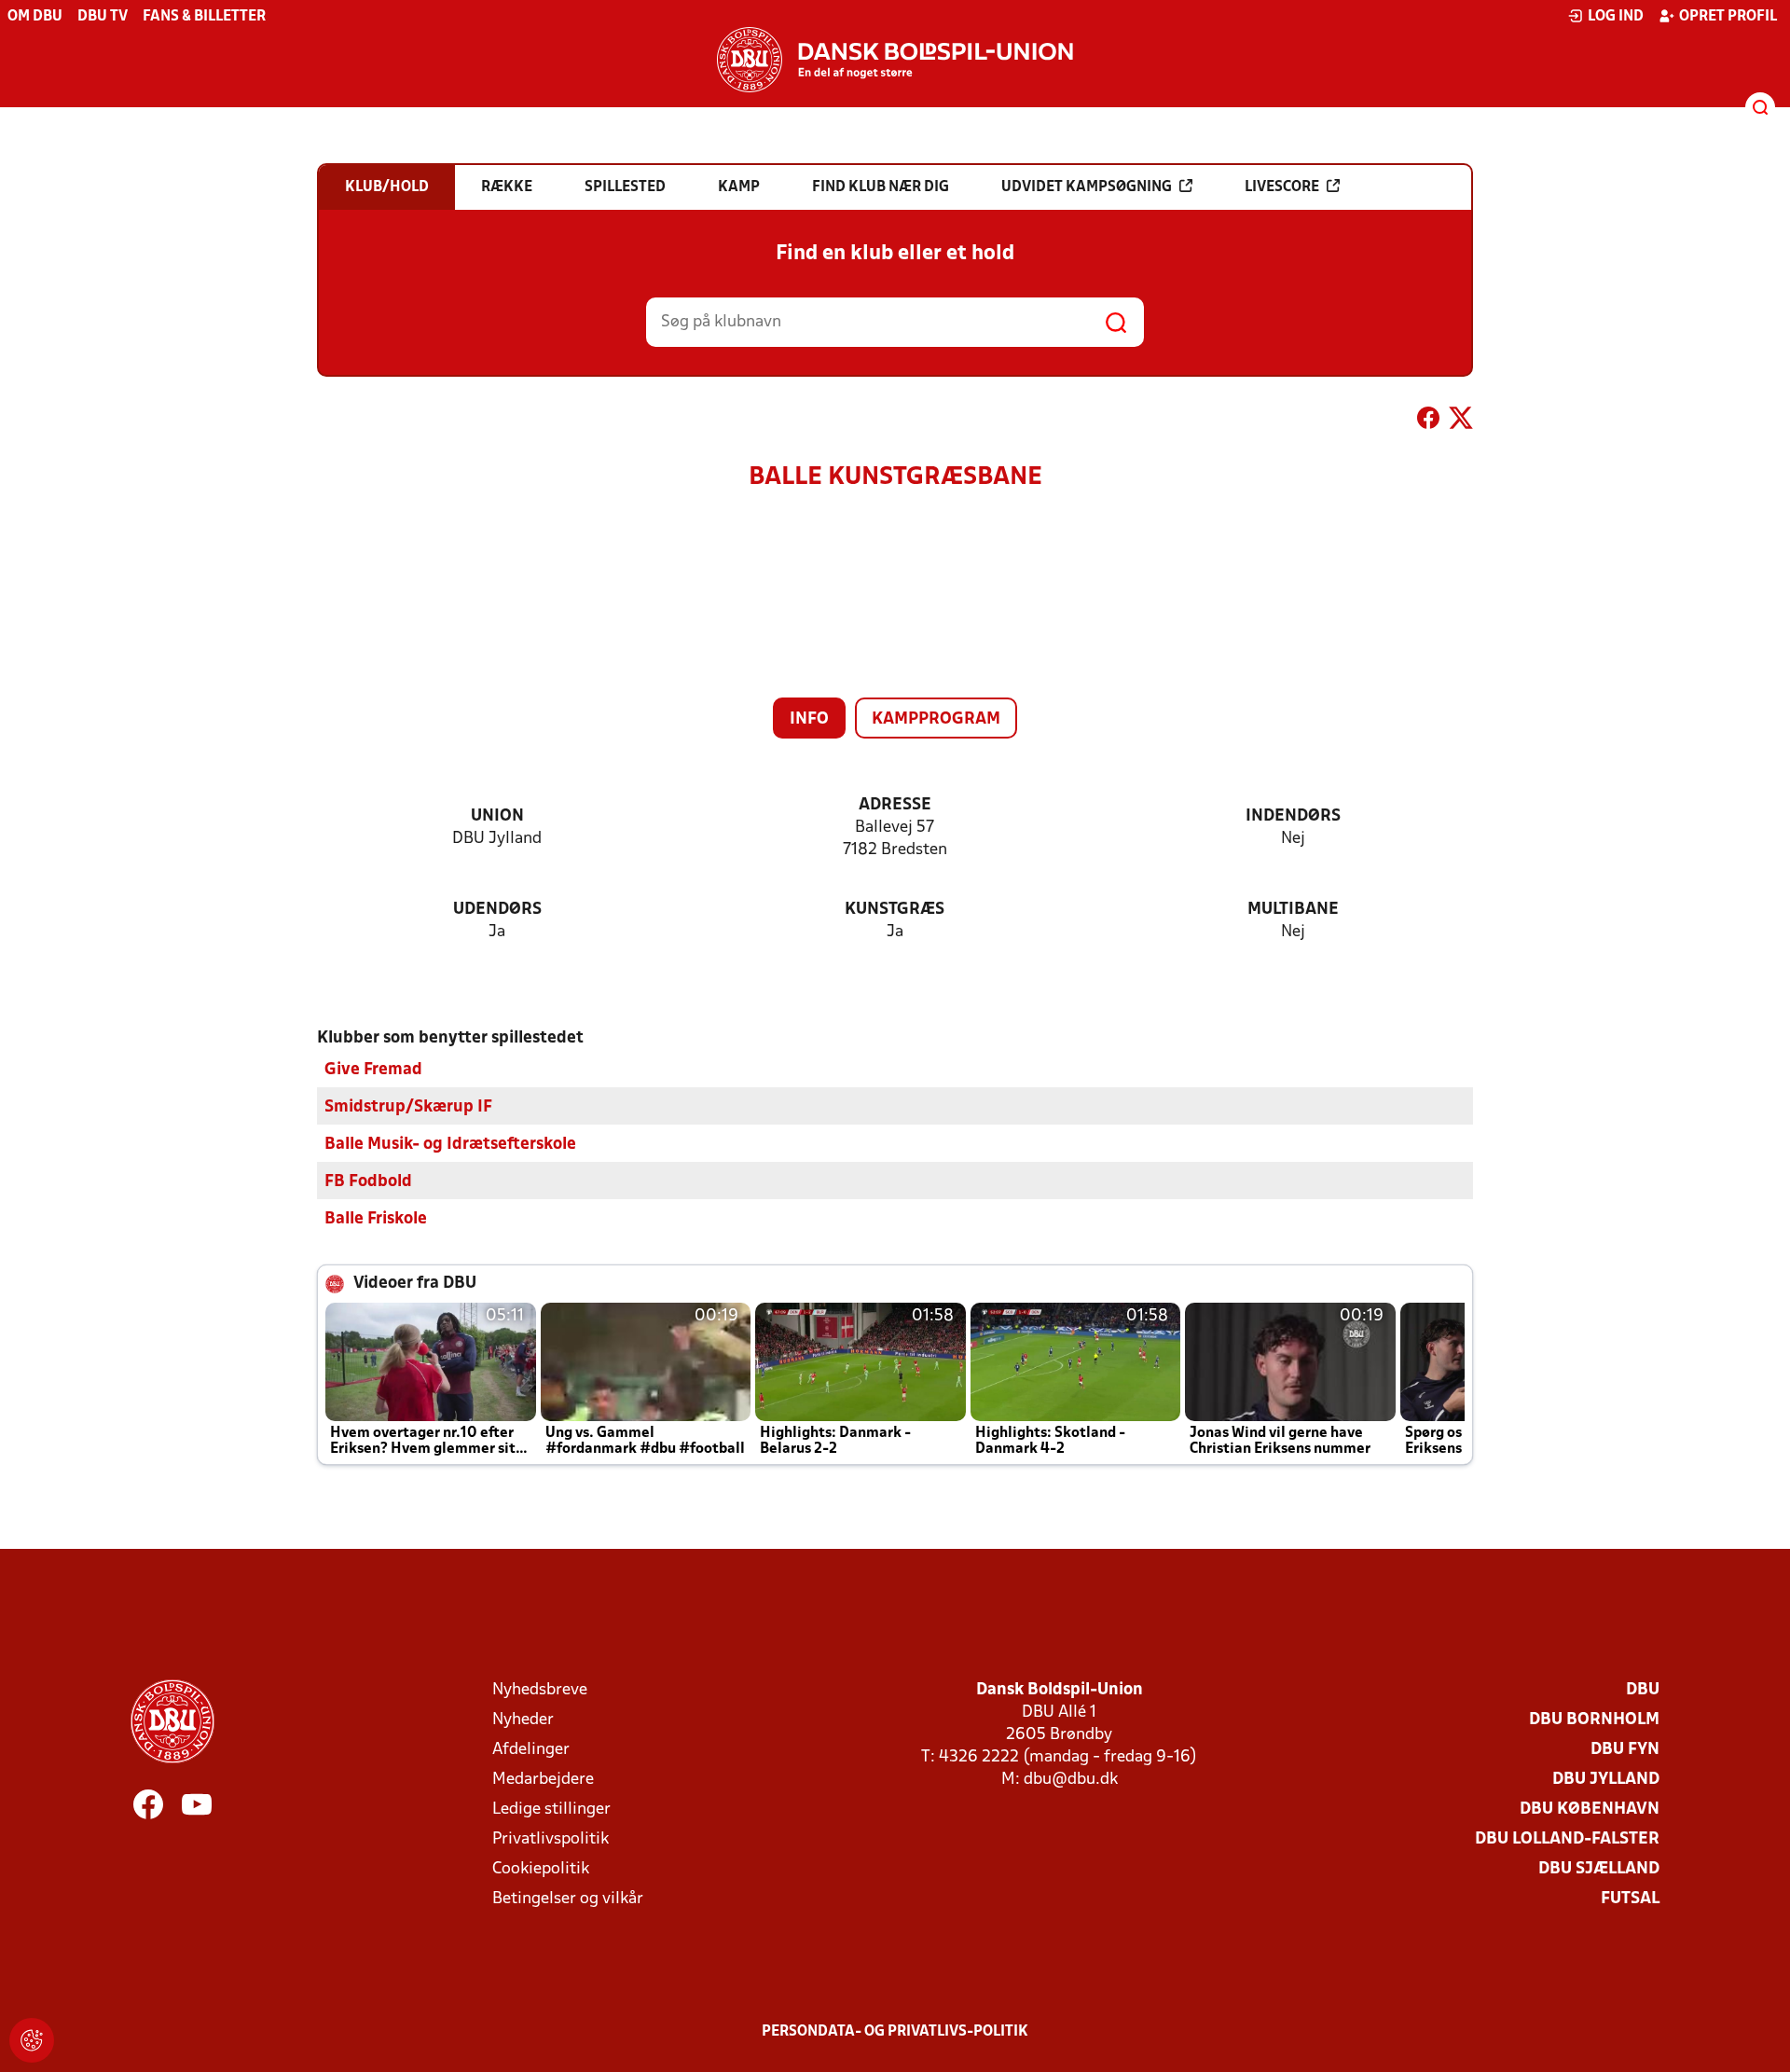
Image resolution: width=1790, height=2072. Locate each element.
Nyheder (523, 1720)
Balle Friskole (376, 1219)
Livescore (1282, 187)
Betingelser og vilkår (568, 1899)
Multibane (1293, 910)
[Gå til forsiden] (895, 60)
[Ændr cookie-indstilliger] (32, 2040)
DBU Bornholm (1594, 1720)
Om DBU (35, 17)
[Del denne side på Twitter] (1461, 421)
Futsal (1630, 1899)
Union (497, 816)
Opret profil (1728, 17)
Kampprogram (936, 719)
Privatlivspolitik (551, 1839)
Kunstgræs (895, 910)
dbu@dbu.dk (1071, 1780)
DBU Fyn (1625, 1750)
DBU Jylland (1606, 1780)
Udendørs (497, 910)
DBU (1643, 1690)
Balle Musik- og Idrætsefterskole (450, 1145)
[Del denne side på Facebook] (1428, 421)
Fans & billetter (204, 17)
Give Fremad (373, 1070)
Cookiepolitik (541, 1869)
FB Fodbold (368, 1182)
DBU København (1590, 1810)
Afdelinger (531, 1750)
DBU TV (103, 17)
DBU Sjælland (1599, 1869)
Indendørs (1293, 816)
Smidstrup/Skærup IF (408, 1107)
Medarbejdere (543, 1780)
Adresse (895, 805)
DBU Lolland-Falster (1567, 1839)
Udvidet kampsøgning (1087, 187)
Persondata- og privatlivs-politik (895, 2032)
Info (809, 719)
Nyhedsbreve (540, 1690)
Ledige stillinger (551, 1810)
